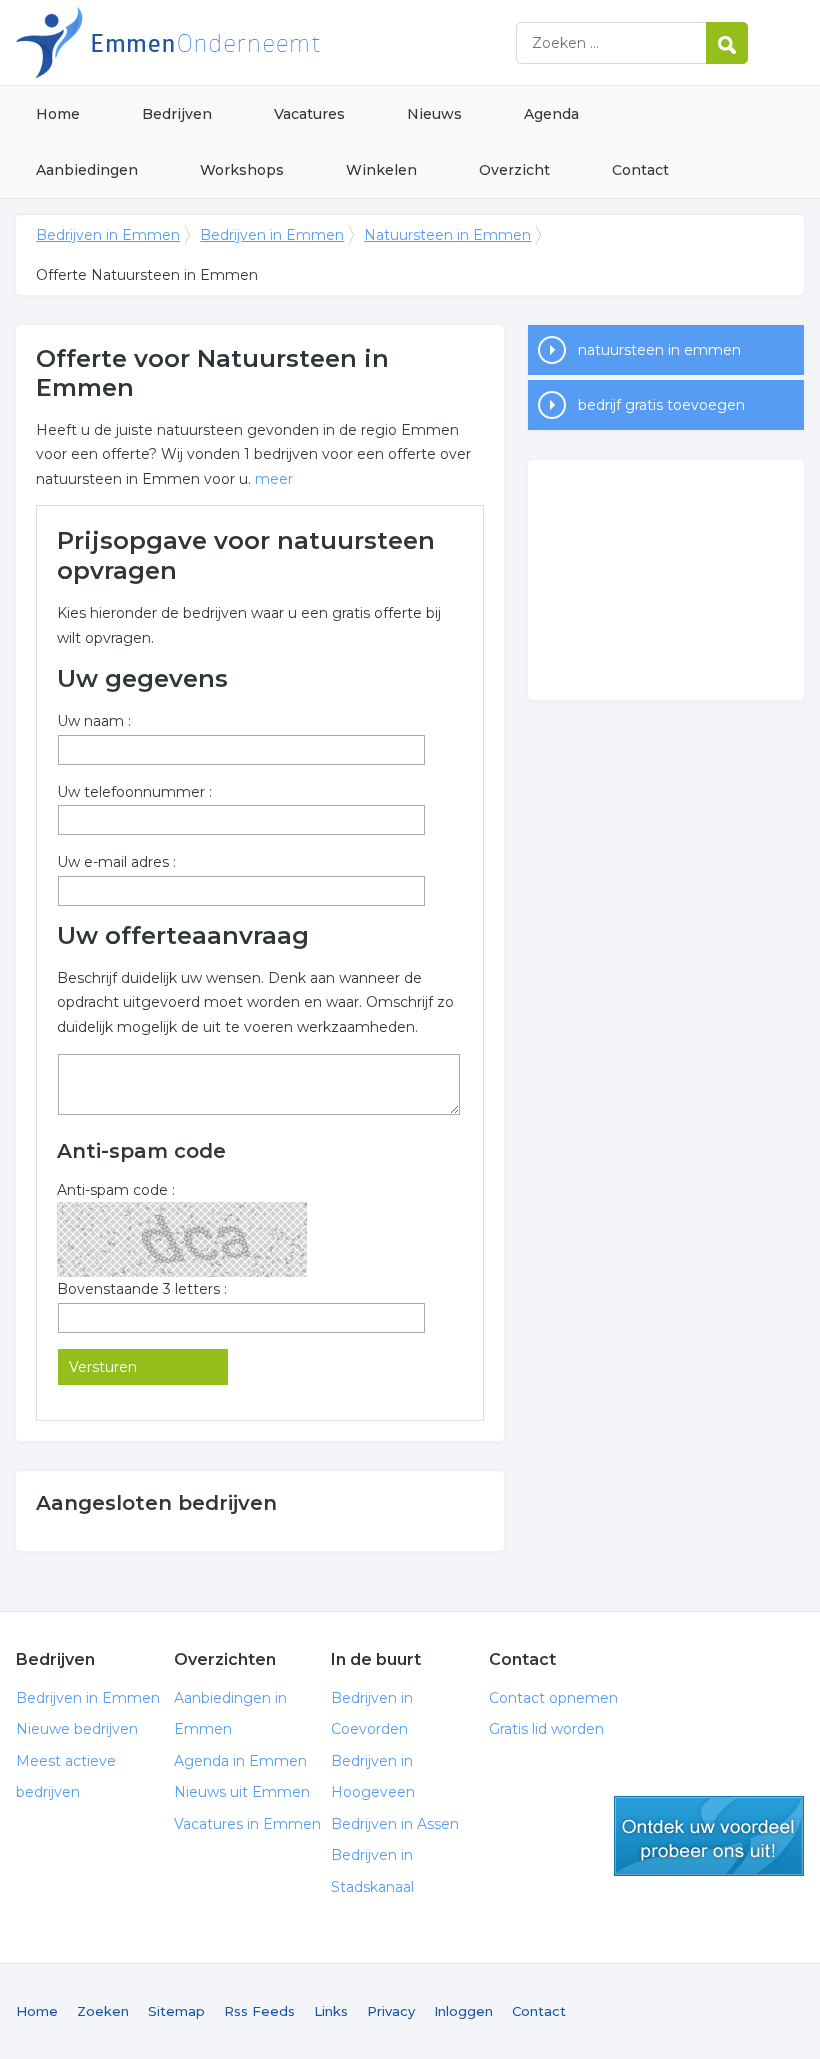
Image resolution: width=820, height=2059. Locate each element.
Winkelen (381, 170)
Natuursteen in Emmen (447, 235)
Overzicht (514, 170)
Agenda (551, 114)
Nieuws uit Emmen (242, 1792)
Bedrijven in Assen (395, 1824)
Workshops (242, 170)
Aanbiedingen (87, 170)
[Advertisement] (666, 580)
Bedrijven (177, 114)
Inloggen (463, 2011)
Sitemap (176, 2011)
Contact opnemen (553, 1698)
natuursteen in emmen (659, 350)
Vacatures (309, 114)
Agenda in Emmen (240, 1761)
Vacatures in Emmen (247, 1824)
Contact (640, 170)
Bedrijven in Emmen (266, 42)
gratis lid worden (709, 1836)
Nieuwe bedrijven (77, 1729)
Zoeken (103, 2011)
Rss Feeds (259, 2011)
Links (331, 2011)
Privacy (391, 2011)
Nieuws (434, 114)
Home (58, 114)
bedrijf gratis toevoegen (661, 405)
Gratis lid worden (546, 1729)
